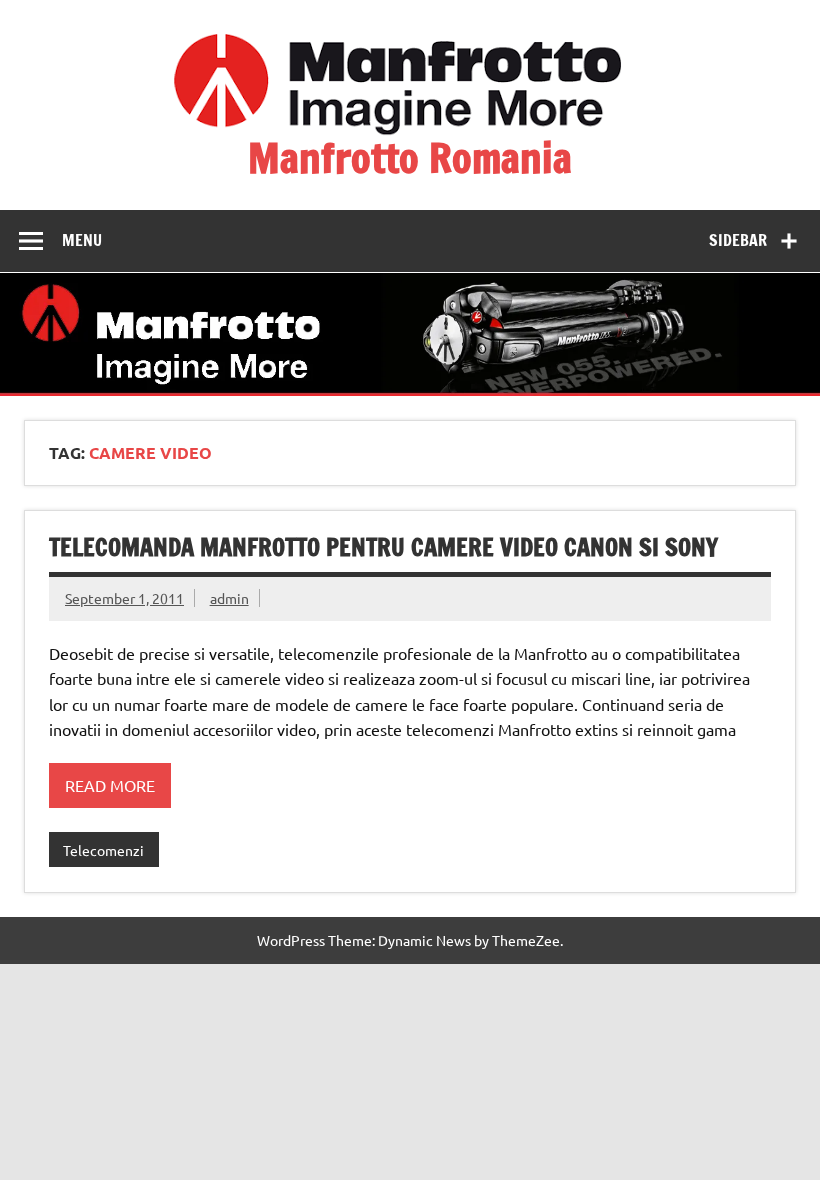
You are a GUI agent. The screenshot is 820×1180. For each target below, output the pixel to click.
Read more (110, 785)
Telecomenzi (103, 850)
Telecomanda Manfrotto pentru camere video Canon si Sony (383, 547)
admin (229, 598)
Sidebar (738, 240)
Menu (82, 240)
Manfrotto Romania (410, 157)
